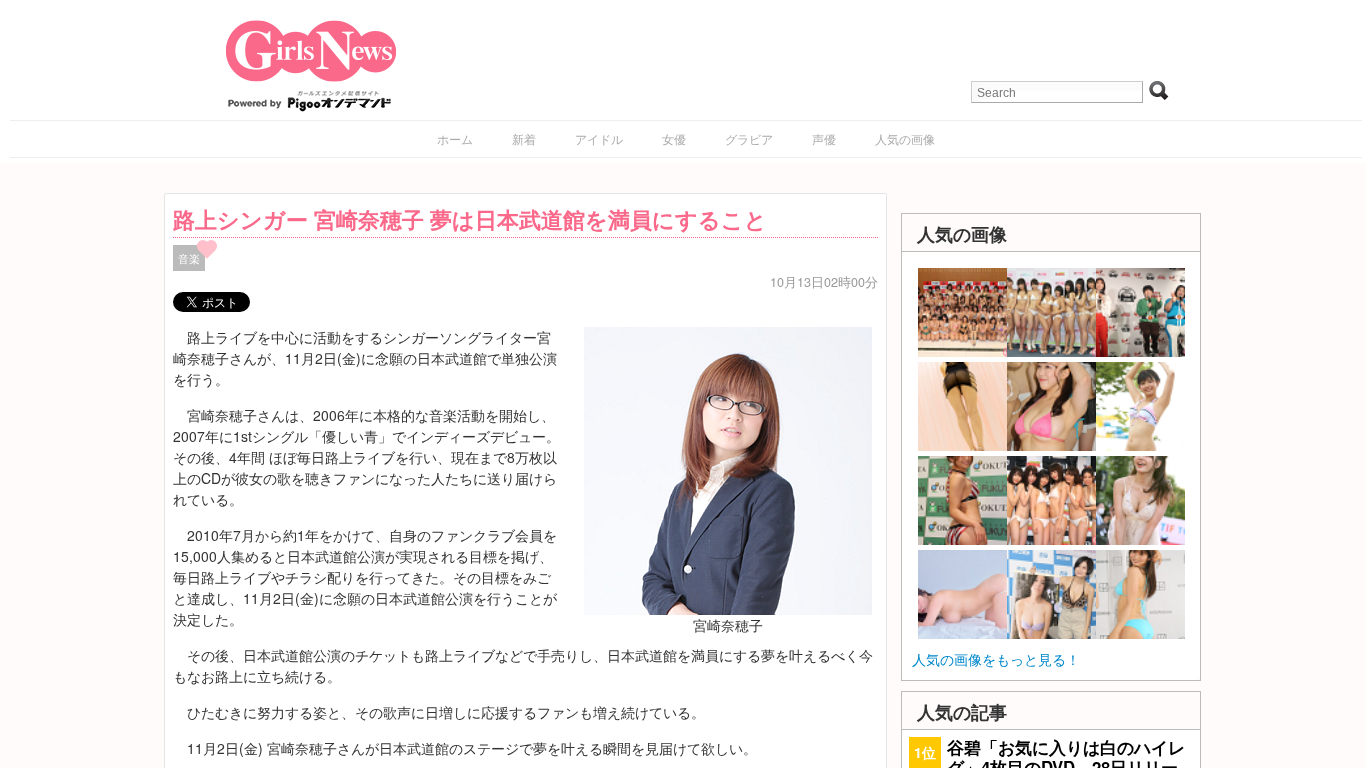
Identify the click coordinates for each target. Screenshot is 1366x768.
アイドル (599, 138)
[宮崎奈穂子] (728, 468)
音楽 (189, 258)
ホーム (455, 138)
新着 (524, 138)
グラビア (749, 138)
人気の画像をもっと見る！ (996, 659)
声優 (824, 138)
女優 (674, 138)
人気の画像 (905, 138)
